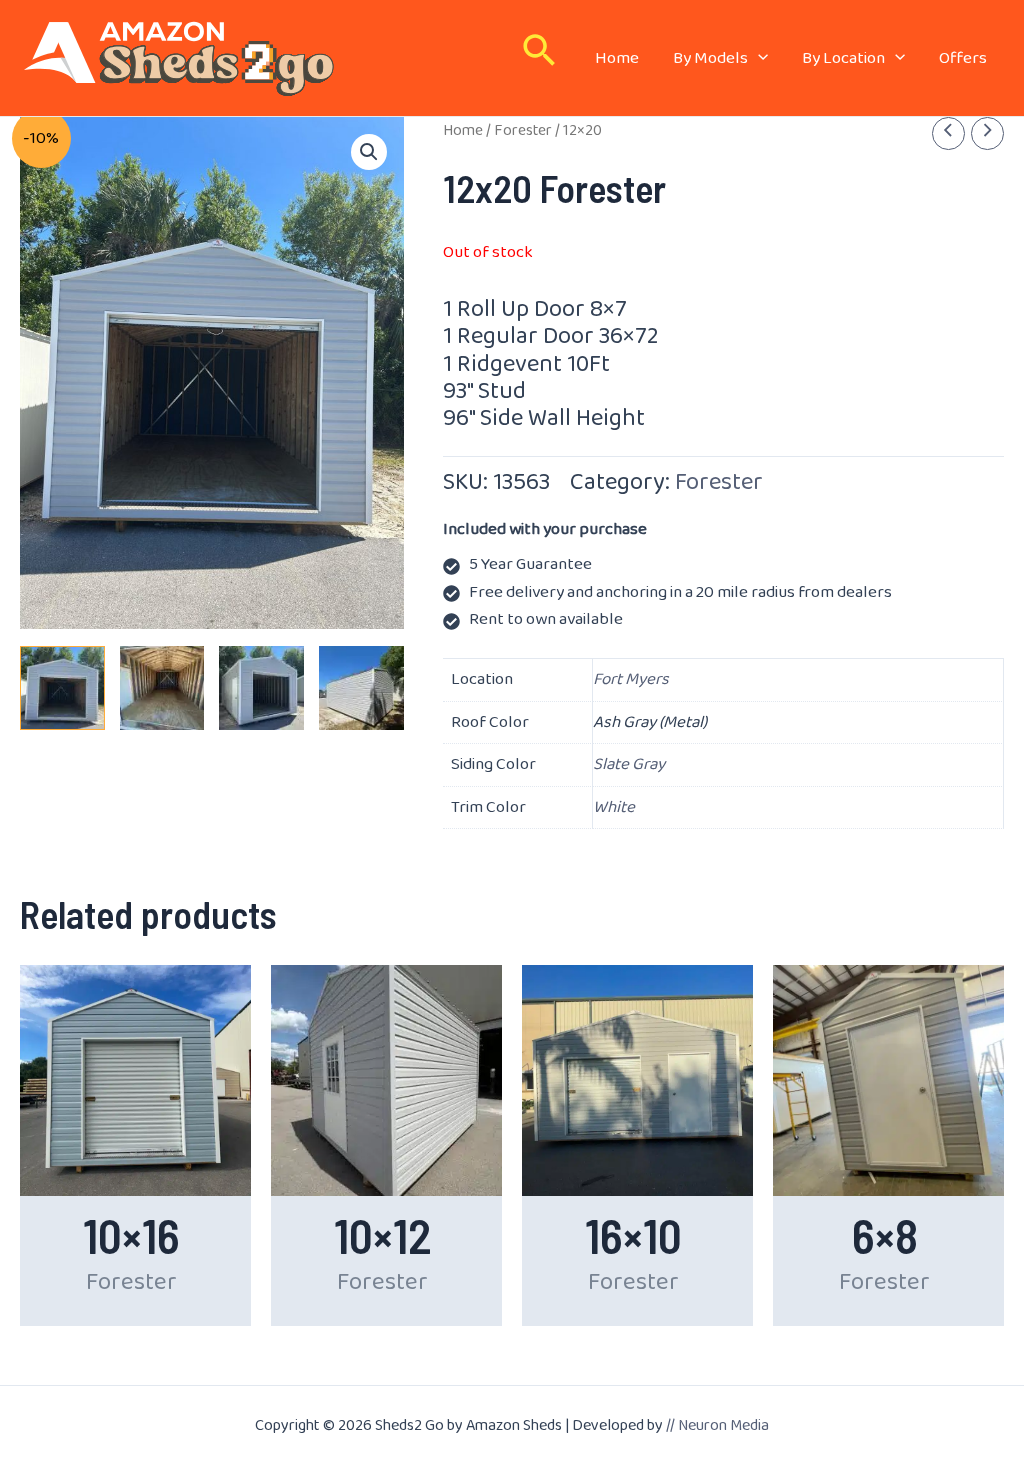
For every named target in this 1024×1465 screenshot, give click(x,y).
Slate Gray (629, 764)
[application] (758, 58)
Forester (523, 130)
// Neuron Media (717, 1425)
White (614, 807)
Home (463, 130)
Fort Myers (631, 679)
